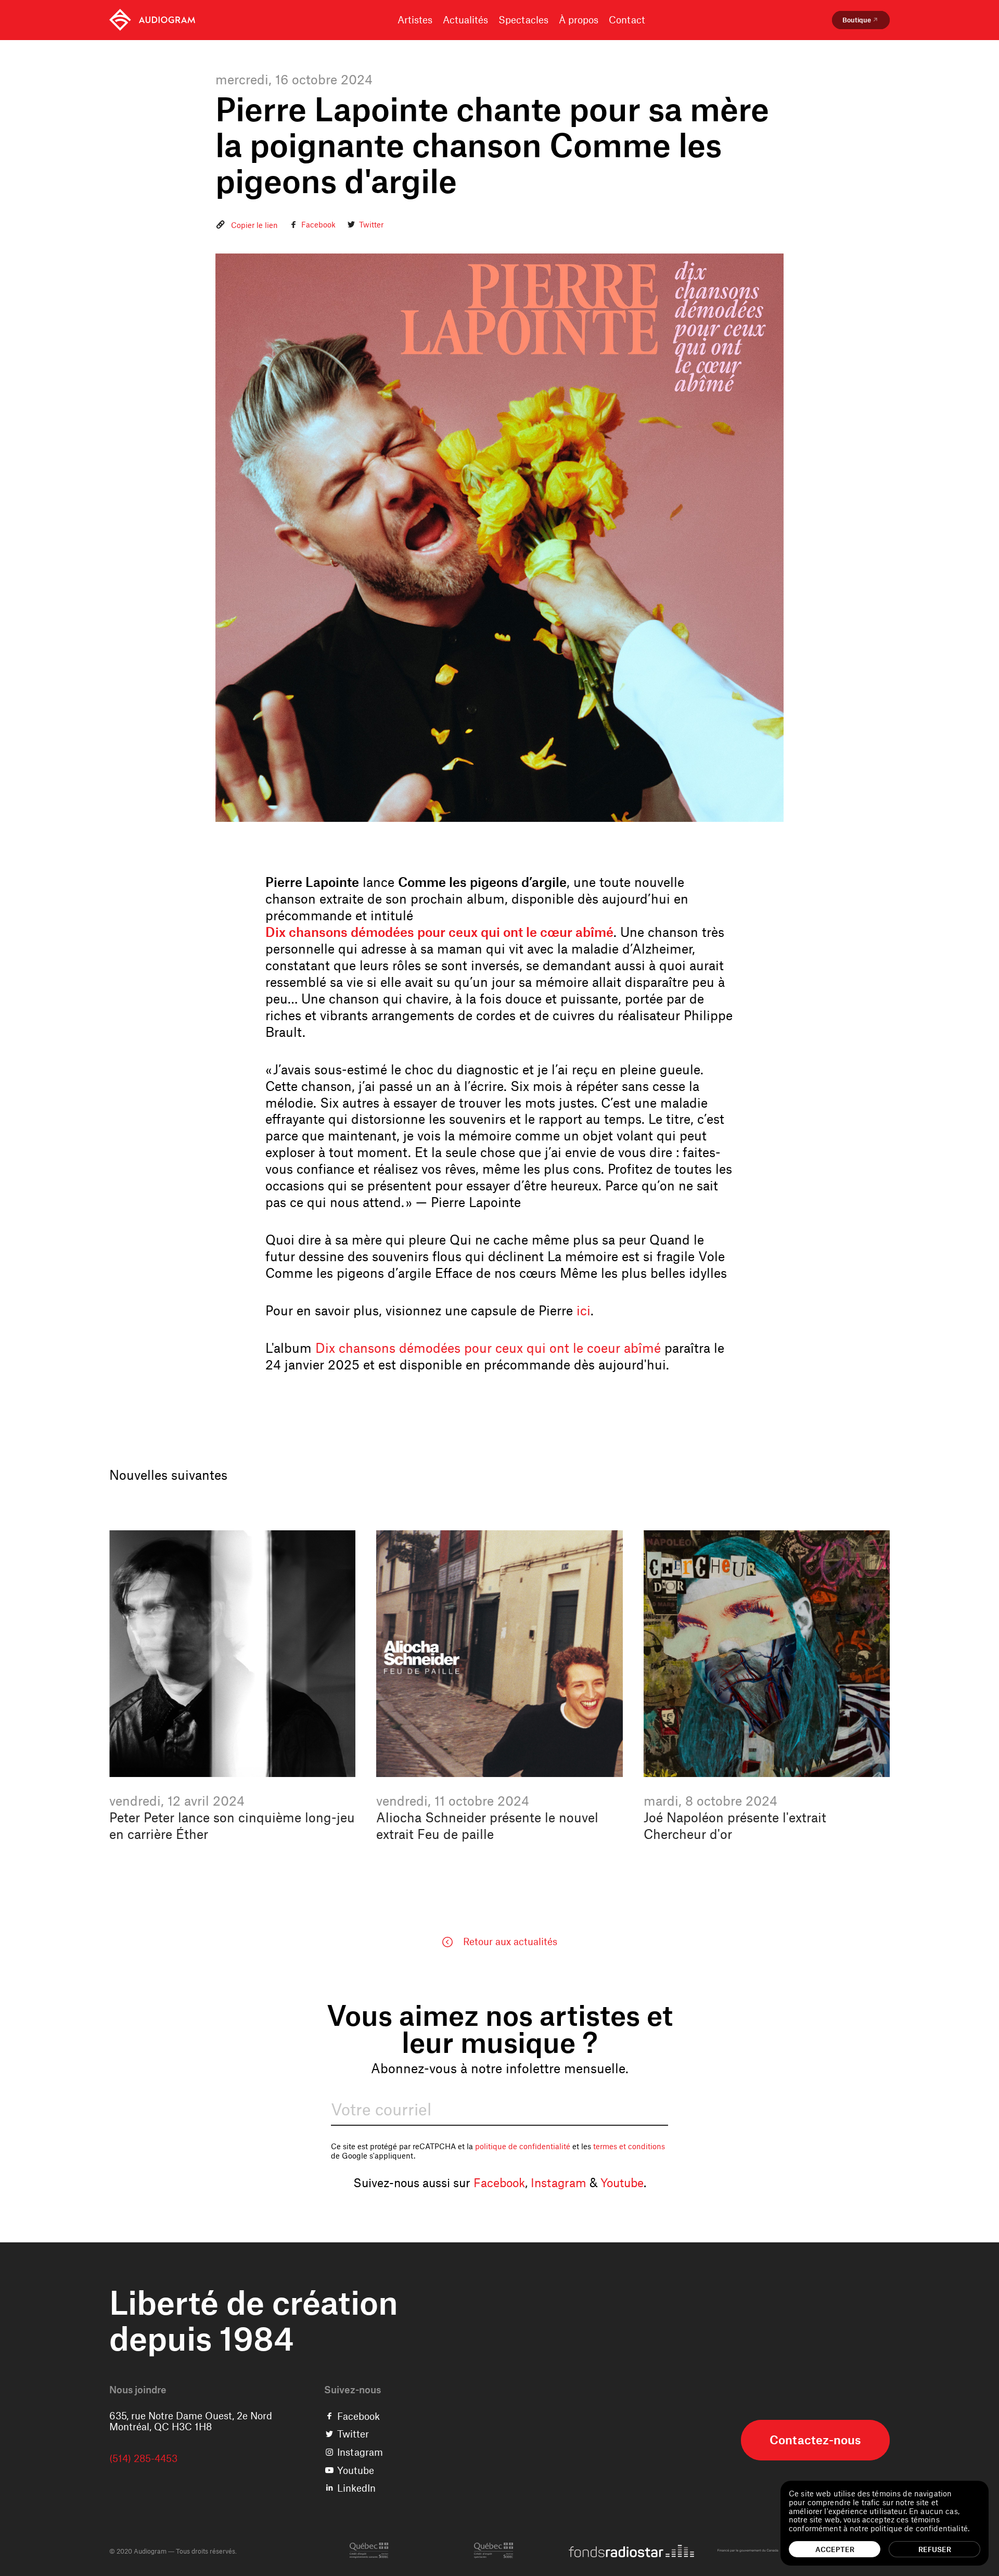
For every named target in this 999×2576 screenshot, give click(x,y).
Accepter (835, 2549)
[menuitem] (152, 20)
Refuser (935, 2549)
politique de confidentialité (523, 2146)
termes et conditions (629, 2146)
